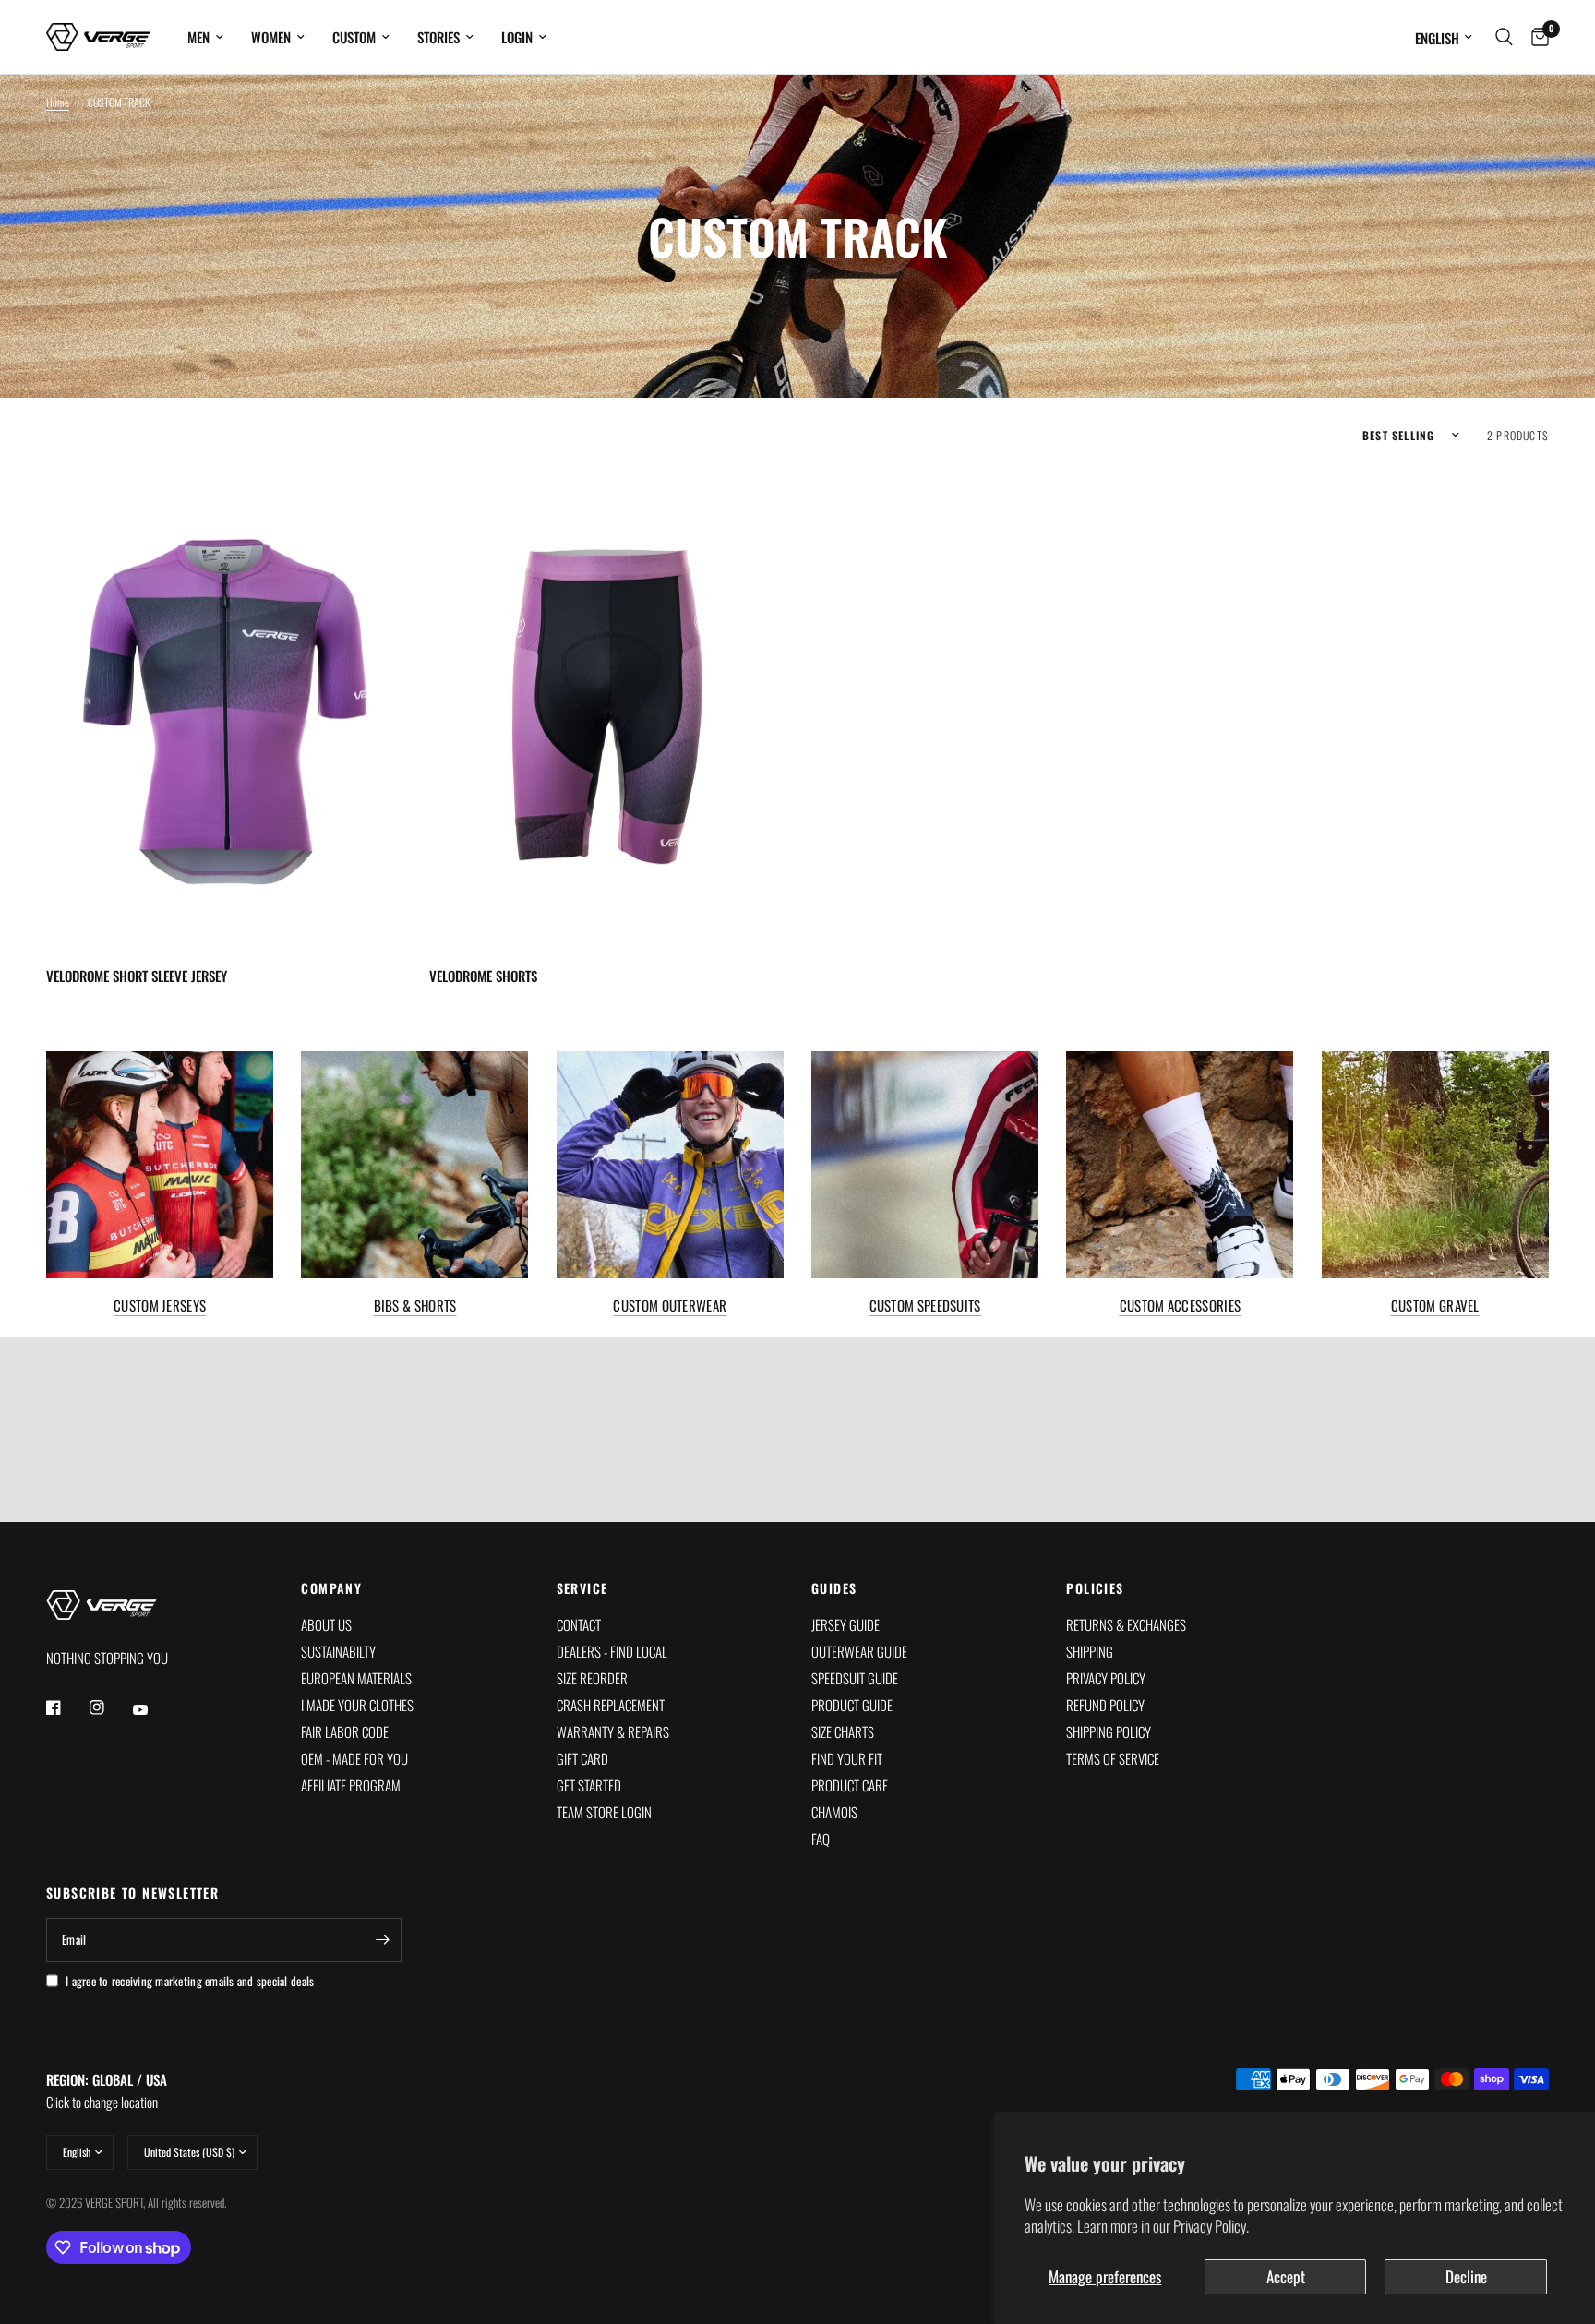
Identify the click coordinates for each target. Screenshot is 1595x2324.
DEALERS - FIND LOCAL (612, 1651)
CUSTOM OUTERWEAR (670, 1306)
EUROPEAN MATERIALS (356, 1678)
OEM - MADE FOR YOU (354, 1758)
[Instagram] (110, 1707)
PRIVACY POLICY (1106, 1678)
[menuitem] (205, 37)
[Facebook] (66, 1707)
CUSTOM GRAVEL (1435, 1306)
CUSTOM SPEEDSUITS (925, 1306)
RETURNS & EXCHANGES (1126, 1624)
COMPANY (331, 1588)
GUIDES (834, 1588)
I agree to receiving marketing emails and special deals (190, 1981)
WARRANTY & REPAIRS (613, 1731)
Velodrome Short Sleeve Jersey (137, 976)
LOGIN (517, 37)
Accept (1286, 2276)
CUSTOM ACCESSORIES (1180, 1306)
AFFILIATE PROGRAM (351, 1785)
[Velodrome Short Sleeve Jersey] (224, 708)
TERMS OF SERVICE (1113, 1758)
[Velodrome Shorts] (607, 708)
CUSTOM (354, 37)
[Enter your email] (383, 1940)
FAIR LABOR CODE (345, 1731)
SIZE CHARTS (843, 1731)
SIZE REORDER (592, 1678)
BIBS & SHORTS (415, 1306)
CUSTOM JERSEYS (160, 1306)
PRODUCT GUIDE (852, 1705)
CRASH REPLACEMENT (611, 1705)
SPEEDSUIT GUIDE (855, 1678)
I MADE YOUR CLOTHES (357, 1705)
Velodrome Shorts (483, 976)
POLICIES (1095, 1588)
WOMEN (271, 37)
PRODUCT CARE (850, 1785)
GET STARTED (589, 1785)
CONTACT (579, 1624)
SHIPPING (1090, 1651)
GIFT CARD (582, 1758)
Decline (1466, 2276)
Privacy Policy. (1211, 2226)
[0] (1535, 37)
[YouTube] (153, 1709)
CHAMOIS (834, 1812)
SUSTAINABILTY (338, 1651)
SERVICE (582, 1588)
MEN (198, 37)
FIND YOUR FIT (847, 1758)
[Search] (1504, 37)
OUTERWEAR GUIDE (859, 1651)
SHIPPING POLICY (1109, 1731)
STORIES (438, 37)
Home (58, 102)
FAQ (821, 1839)
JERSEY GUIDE (845, 1624)
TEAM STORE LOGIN (604, 1812)
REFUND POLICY (1105, 1705)
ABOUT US (326, 1624)
